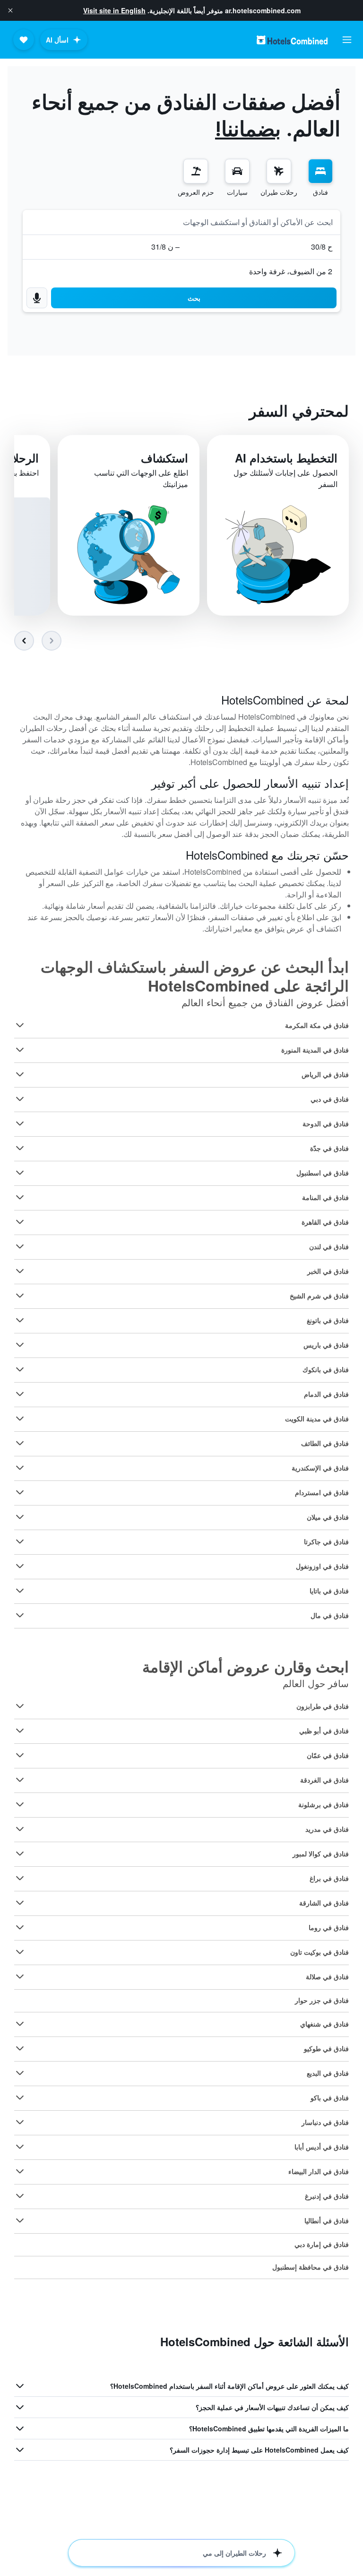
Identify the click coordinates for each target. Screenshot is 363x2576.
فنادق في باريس (326, 1345)
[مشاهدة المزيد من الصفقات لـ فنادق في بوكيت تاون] (20, 1952)
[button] (10, 10)
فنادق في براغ (329, 1878)
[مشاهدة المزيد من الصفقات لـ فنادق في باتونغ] (20, 1320)
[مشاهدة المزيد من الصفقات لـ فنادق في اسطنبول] (20, 1173)
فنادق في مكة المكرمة (317, 1025)
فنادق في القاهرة (325, 1222)
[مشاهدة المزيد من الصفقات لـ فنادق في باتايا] (20, 1591)
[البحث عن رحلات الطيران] (279, 171)
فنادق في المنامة (325, 1197)
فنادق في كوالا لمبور (321, 1854)
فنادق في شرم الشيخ (319, 1296)
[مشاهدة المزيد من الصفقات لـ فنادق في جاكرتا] (20, 1541)
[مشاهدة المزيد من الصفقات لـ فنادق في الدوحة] (20, 1123)
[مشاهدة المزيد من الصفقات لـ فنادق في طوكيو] (20, 2048)
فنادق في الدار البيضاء (319, 2171)
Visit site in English (114, 10)
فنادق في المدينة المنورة (315, 1050)
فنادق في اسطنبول (323, 1173)
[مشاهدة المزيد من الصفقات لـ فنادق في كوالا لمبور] (20, 1854)
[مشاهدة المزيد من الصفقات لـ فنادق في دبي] (20, 1099)
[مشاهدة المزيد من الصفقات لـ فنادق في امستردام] (20, 1492)
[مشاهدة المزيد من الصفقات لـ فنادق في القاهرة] (20, 1222)
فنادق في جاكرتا (326, 1541)
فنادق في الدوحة (326, 1123)
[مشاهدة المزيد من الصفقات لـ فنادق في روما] (20, 1927)
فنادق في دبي (330, 1099)
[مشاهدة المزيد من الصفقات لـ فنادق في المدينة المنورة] (20, 1050)
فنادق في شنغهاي (324, 2024)
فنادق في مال (330, 1615)
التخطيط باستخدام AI (286, 458)
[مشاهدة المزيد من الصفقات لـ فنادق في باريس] (20, 1345)
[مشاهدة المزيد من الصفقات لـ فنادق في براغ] (20, 1878)
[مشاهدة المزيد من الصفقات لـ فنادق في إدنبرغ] (20, 2196)
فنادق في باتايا (329, 1591)
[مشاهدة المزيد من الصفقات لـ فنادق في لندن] (20, 1246)
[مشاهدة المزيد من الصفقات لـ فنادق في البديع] (20, 2073)
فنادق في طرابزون (323, 1706)
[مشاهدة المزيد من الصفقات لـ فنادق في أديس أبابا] (20, 2147)
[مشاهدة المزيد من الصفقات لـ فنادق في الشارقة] (20, 1903)
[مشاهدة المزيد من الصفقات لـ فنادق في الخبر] (20, 1271)
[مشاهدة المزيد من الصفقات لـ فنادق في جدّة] (20, 1148)
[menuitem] (320, 178)
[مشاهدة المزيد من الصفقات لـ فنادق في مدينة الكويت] (20, 1419)
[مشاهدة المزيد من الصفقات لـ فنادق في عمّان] (20, 1755)
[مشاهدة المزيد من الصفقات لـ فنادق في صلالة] (20, 1976)
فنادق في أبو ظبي (324, 1731)
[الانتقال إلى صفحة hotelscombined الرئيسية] (292, 40)
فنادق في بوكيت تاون (320, 1952)
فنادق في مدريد (327, 1829)
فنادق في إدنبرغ (327, 2196)
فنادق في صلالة (327, 1976)
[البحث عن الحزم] (196, 171)
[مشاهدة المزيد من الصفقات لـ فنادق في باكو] (20, 2097)
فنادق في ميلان (328, 1517)
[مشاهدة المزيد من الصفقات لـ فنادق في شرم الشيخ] (20, 1296)
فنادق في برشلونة (324, 1804)
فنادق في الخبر (328, 1271)
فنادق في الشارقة (324, 1903)
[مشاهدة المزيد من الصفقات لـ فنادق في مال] (20, 1615)
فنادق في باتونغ (328, 1320)
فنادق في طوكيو (326, 2048)
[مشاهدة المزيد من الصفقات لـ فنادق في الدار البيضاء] (20, 2171)
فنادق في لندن (329, 1246)
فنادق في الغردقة (324, 1780)
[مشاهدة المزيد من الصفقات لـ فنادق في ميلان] (20, 1517)
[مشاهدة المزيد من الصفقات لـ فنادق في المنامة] (20, 1197)
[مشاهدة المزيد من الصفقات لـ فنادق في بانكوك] (20, 1369)
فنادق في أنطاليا (327, 2220)
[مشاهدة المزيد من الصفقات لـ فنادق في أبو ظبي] (20, 1731)
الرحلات (20, 458)
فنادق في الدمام (326, 1394)
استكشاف (164, 458)
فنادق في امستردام (322, 1492)
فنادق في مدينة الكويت (317, 1419)
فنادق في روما (329, 1927)
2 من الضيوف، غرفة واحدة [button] (291, 271)
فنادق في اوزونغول (322, 1566)
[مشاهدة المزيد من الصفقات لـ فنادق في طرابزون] (20, 1706)
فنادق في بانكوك (326, 1369)
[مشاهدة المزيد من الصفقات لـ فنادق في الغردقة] (20, 1780)
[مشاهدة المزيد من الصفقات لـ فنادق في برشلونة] (20, 1804)
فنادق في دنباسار (325, 2122)
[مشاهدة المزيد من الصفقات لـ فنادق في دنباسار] (20, 2122)
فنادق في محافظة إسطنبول (311, 2267)
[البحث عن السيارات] (237, 171)
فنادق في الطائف (325, 1443)
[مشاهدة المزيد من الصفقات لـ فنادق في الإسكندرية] (20, 1468)
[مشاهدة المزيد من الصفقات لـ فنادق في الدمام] (20, 1394)
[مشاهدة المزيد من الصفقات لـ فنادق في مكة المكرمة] (20, 1025)
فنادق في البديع (328, 2073)
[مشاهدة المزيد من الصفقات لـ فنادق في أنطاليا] (20, 2220)
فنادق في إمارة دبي (322, 2244)
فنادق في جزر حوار (322, 2000)
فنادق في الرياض (325, 1074)
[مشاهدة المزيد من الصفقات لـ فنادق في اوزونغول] (20, 1566)
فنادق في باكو (330, 2097)
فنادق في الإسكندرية (320, 1468)
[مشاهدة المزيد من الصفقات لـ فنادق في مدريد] (20, 1829)
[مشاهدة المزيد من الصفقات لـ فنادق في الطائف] (20, 1443)
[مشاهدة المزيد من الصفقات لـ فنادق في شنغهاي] (20, 2024)
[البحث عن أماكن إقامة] (320, 171)
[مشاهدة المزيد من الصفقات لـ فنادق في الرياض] (20, 1074)
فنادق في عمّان (328, 1755)
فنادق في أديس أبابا (322, 2147)
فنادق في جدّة (329, 1148)
